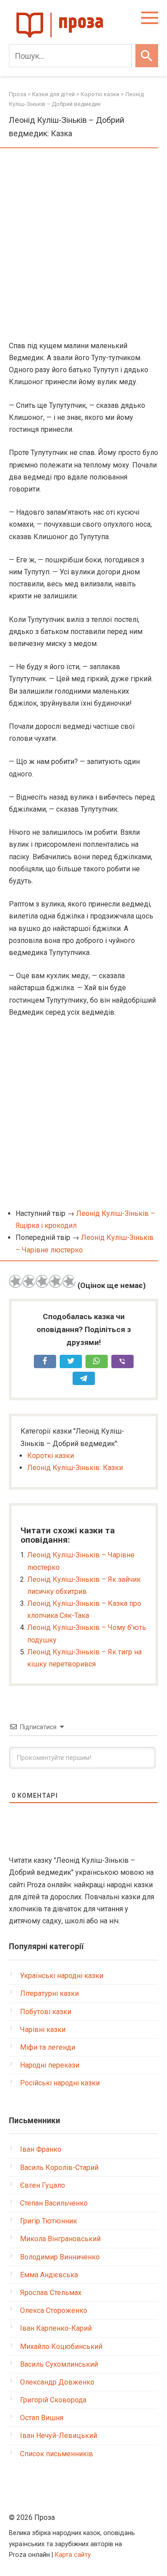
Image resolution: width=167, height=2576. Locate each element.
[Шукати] (147, 56)
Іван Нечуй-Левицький (59, 2436)
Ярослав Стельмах (51, 2293)
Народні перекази (50, 2065)
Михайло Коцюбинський (61, 2346)
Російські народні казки (60, 2083)
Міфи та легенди (48, 2047)
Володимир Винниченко (60, 2257)
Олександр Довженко (57, 2382)
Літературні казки (49, 1993)
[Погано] (29, 1281)
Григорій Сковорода (53, 2400)
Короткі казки (51, 1456)
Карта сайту (73, 2555)
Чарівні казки (43, 2030)
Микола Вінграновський (60, 2239)
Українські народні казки (62, 1976)
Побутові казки (46, 2012)
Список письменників (57, 2454)
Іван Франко (41, 2149)
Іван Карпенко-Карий (56, 2328)
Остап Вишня (42, 2418)
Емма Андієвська (49, 2275)
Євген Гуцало (43, 2185)
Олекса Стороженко (54, 2310)
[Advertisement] (83, 245)
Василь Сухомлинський (59, 2364)
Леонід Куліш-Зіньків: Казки (75, 1468)
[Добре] (56, 1281)
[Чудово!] (69, 1281)
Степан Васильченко (54, 2203)
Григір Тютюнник (49, 2221)
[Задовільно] (42, 1281)
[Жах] (16, 1281)
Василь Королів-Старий (59, 2168)
